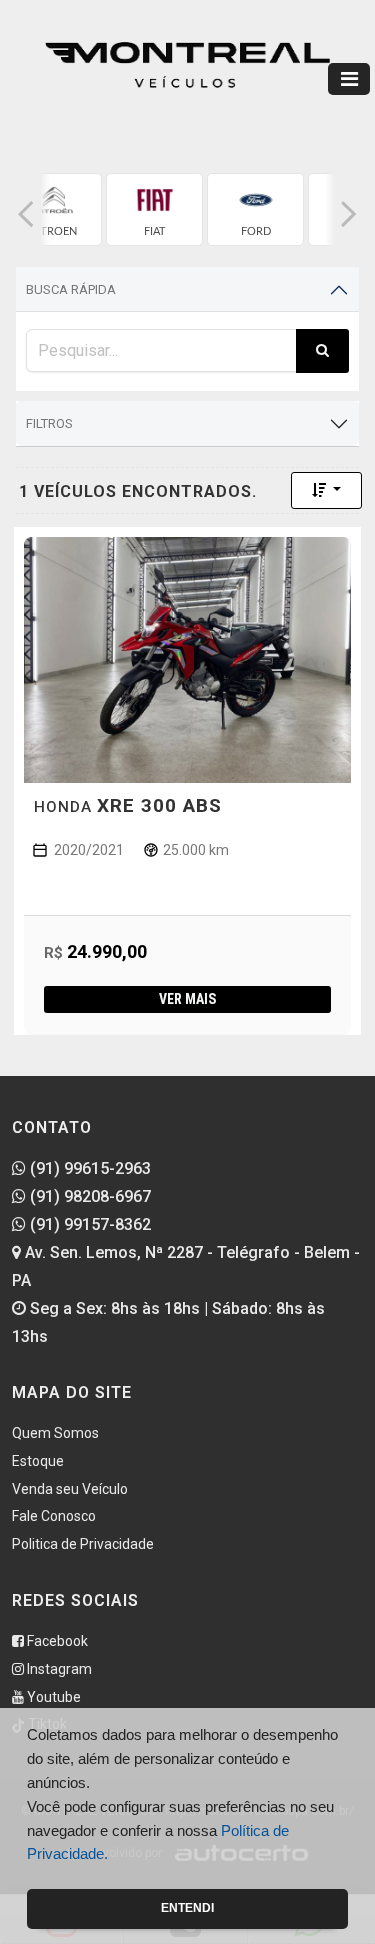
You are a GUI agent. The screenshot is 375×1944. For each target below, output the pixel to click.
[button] (26, 214)
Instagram (58, 1669)
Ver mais (187, 999)
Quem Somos (55, 1433)
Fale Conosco (54, 1516)
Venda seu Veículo (70, 1489)
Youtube (52, 1697)
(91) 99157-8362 (88, 1224)
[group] (53, 209)
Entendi (187, 1908)
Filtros (49, 423)
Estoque (38, 1461)
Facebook (56, 1641)
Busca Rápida (71, 289)
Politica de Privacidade (83, 1544)
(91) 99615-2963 (88, 1168)
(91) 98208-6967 (88, 1196)
